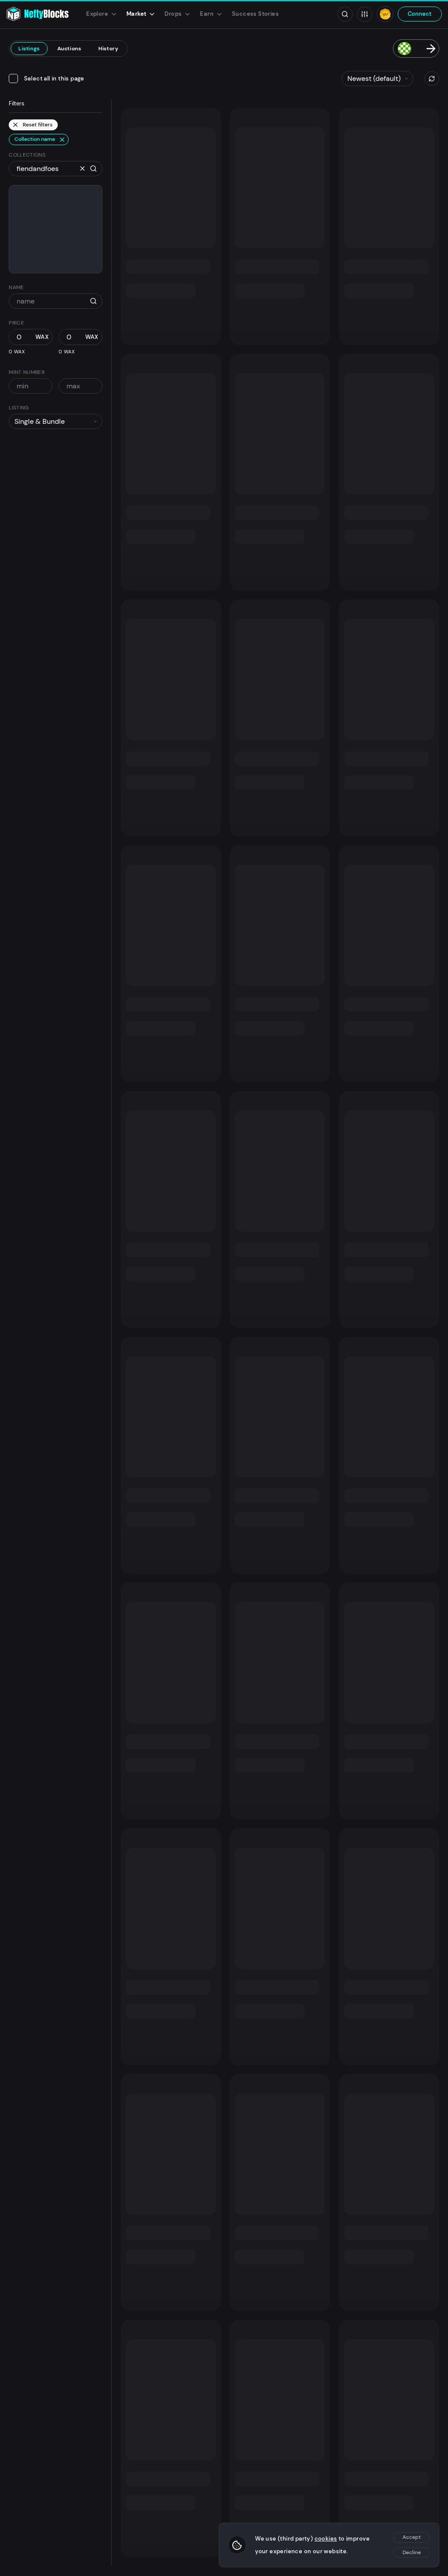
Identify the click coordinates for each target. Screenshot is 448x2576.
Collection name (35, 139)
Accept (412, 2537)
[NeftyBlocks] (37, 14)
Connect (420, 14)
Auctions (69, 49)
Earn (207, 14)
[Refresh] (432, 79)
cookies (326, 2539)
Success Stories (255, 14)
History (108, 49)
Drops (173, 14)
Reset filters (38, 125)
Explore (97, 14)
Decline (412, 2552)
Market (136, 14)
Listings (29, 49)
